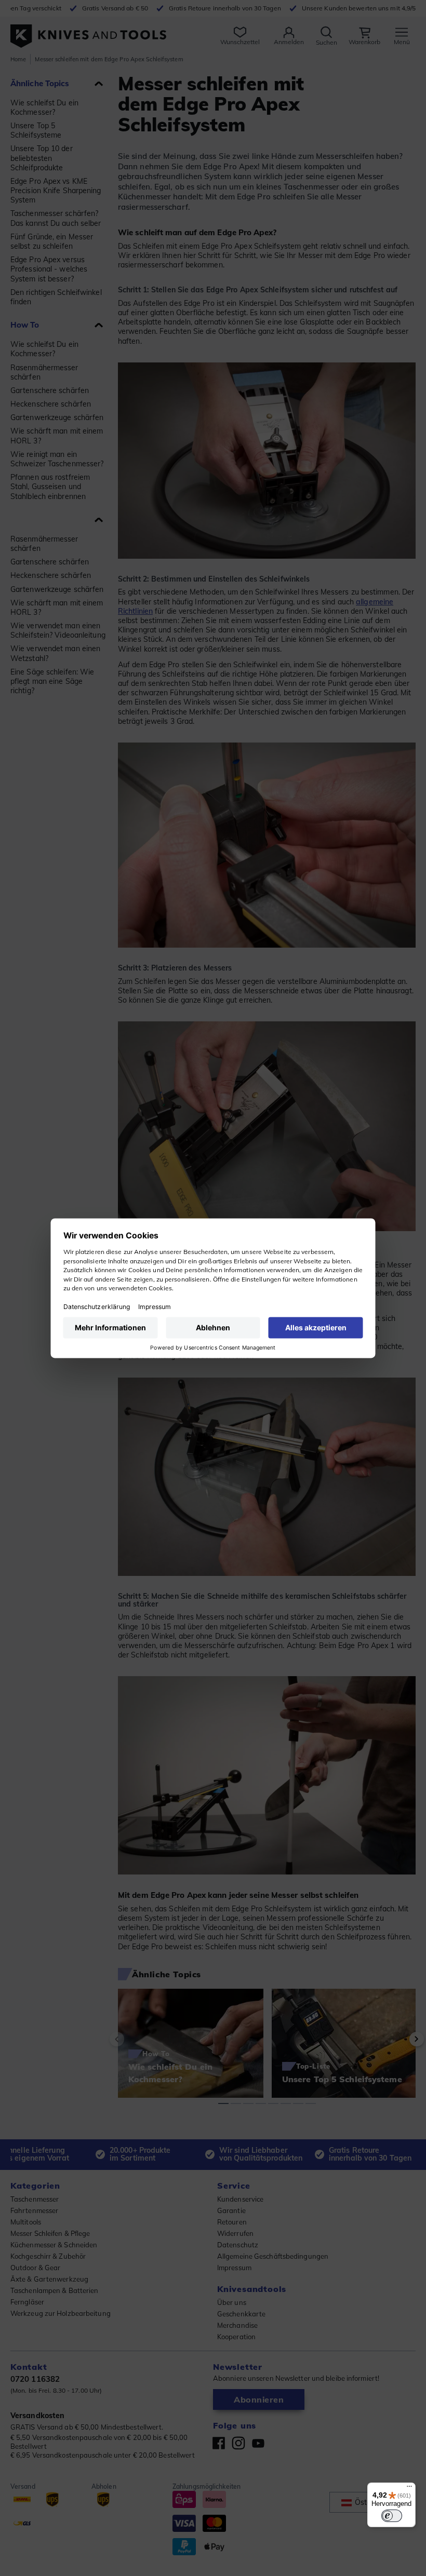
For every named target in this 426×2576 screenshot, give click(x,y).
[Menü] (409, 2489)
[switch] (392, 2516)
